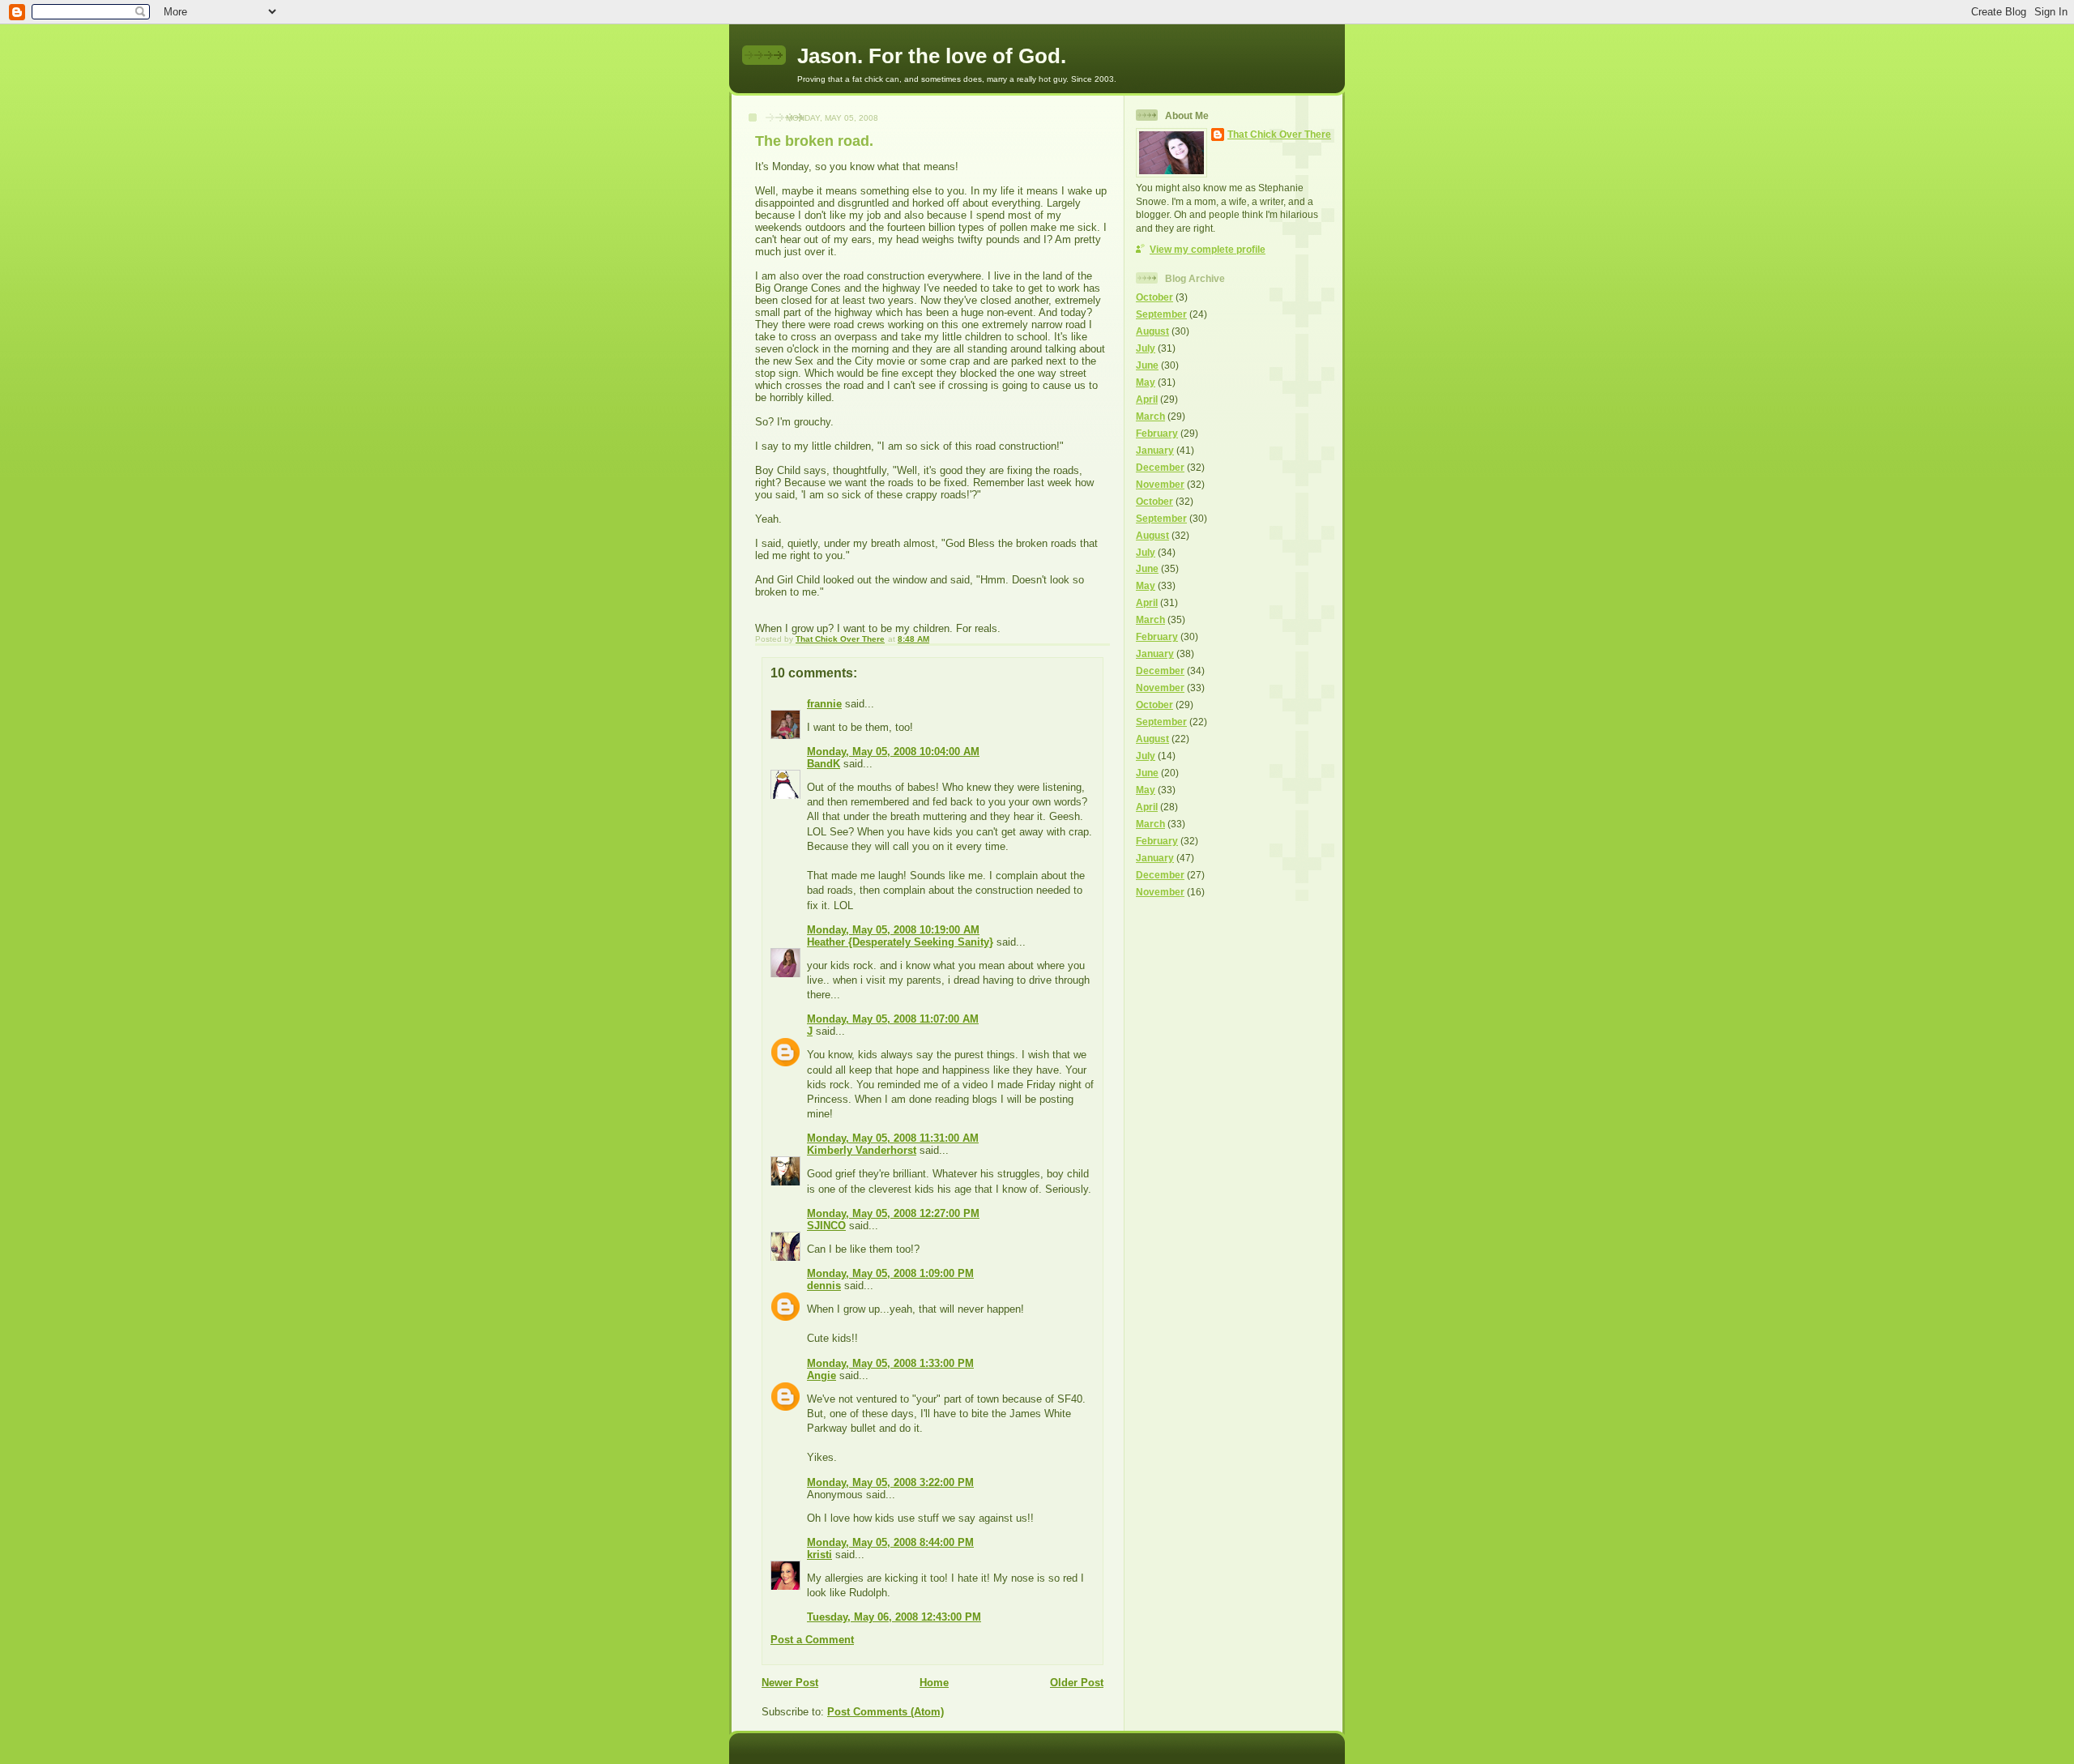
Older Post (1077, 1683)
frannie (824, 704)
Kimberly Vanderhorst (862, 1150)
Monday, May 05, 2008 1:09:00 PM (890, 1273)
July (1146, 348)
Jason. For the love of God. (932, 56)
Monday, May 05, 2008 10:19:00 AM (893, 930)
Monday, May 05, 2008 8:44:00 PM (890, 1542)
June (1147, 365)
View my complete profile (1208, 249)
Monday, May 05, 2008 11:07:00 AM (893, 1019)
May (1146, 382)
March (1150, 416)
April (1147, 399)
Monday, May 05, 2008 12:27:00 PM (893, 1213)
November (1160, 484)
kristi (819, 1555)
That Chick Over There (1279, 134)
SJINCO (826, 1226)
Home (934, 1683)
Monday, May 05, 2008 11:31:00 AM (893, 1138)
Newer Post (790, 1683)
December (1160, 467)
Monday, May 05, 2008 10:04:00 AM (893, 752)
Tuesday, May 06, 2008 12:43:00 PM (894, 1617)
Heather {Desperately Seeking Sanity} (900, 942)
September (1161, 314)
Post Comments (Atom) (886, 1712)
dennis (824, 1286)
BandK (824, 764)
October (1154, 297)
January (1155, 450)
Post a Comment (812, 1640)
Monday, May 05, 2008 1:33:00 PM (890, 1363)
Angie (821, 1375)
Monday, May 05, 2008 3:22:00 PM (890, 1482)
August (1152, 331)
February (1157, 433)
